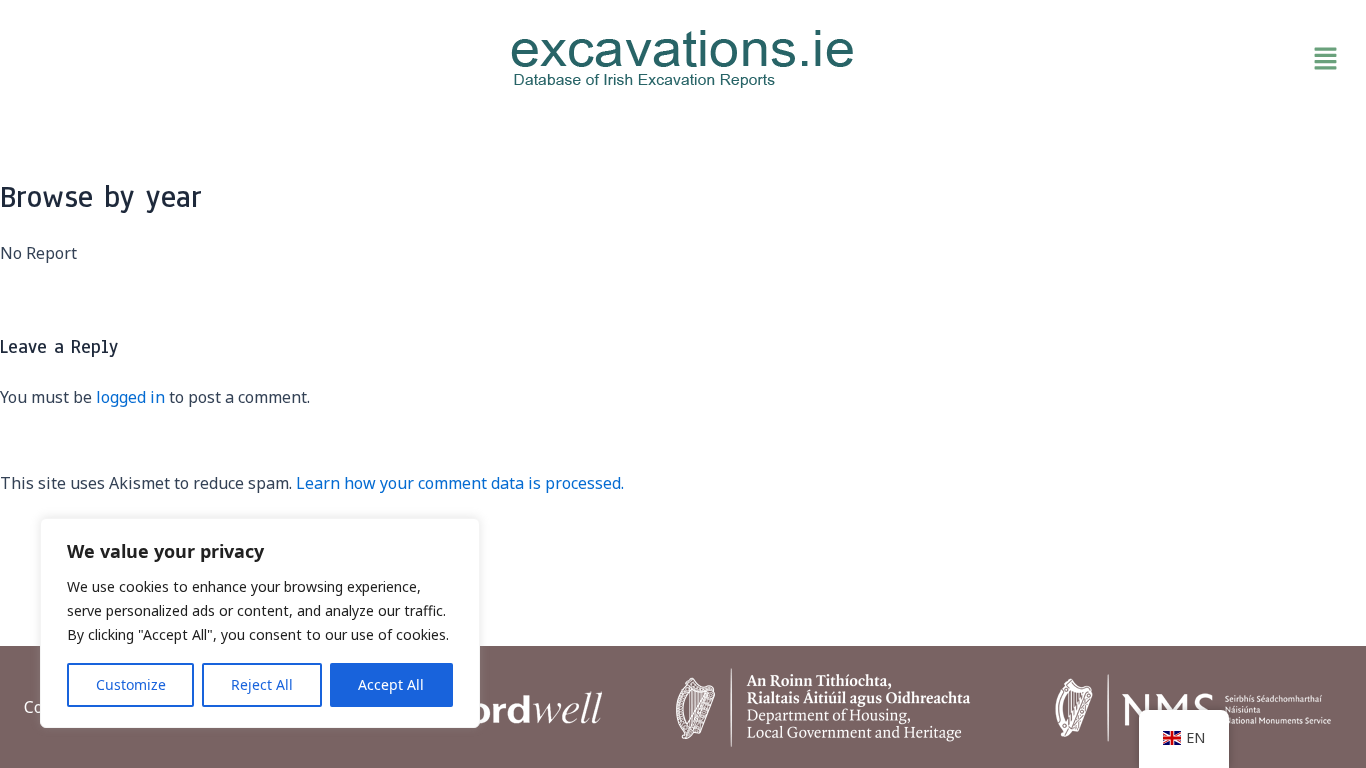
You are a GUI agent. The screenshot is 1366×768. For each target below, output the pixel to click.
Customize (131, 684)
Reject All (262, 684)
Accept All (391, 684)
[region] (260, 623)
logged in (130, 397)
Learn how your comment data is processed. (460, 483)
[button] (1131, 59)
